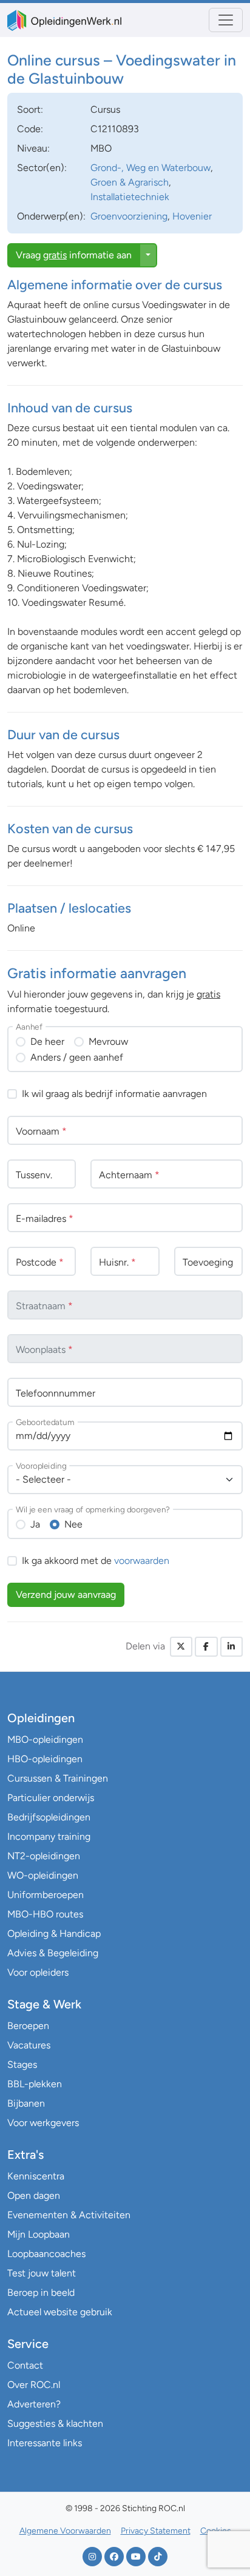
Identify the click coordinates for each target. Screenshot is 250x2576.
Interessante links (45, 2443)
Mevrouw (108, 1041)
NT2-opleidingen (44, 1856)
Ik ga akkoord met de (96, 1561)
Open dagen (34, 2195)
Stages (22, 2064)
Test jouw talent (42, 2273)
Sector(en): (42, 168)
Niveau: (33, 148)
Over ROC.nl (34, 2385)
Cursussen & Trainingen (58, 1778)
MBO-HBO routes (45, 1914)
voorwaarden (142, 1561)
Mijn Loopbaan (39, 2234)
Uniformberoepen (46, 1895)
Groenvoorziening (129, 216)
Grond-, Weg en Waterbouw (150, 168)
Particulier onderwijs (51, 1798)
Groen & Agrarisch (130, 182)
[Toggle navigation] (226, 20)
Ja (35, 1524)
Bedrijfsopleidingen (49, 1817)
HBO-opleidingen (45, 1759)
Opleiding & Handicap (54, 1934)
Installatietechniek (130, 197)
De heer (47, 1041)
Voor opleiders (38, 1972)
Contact (25, 2365)
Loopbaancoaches (46, 2254)
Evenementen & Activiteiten (69, 2215)
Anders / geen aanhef (77, 1057)
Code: (30, 129)
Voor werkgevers (43, 2123)
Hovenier (192, 216)
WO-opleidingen (43, 1875)
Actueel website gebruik (60, 2312)
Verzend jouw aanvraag (66, 1595)
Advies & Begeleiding (53, 1953)
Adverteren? (34, 2404)
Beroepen (28, 2026)
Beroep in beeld (41, 2293)
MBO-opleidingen (45, 1739)
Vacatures (29, 2045)
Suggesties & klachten (55, 2423)
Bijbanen (26, 2103)
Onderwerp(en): (51, 216)
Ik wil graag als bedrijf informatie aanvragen (114, 1094)
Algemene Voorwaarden (65, 2531)
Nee (73, 1524)
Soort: (30, 109)
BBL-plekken (35, 2084)
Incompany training (49, 1836)
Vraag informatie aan (74, 255)
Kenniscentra (36, 2176)
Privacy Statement (156, 2531)
